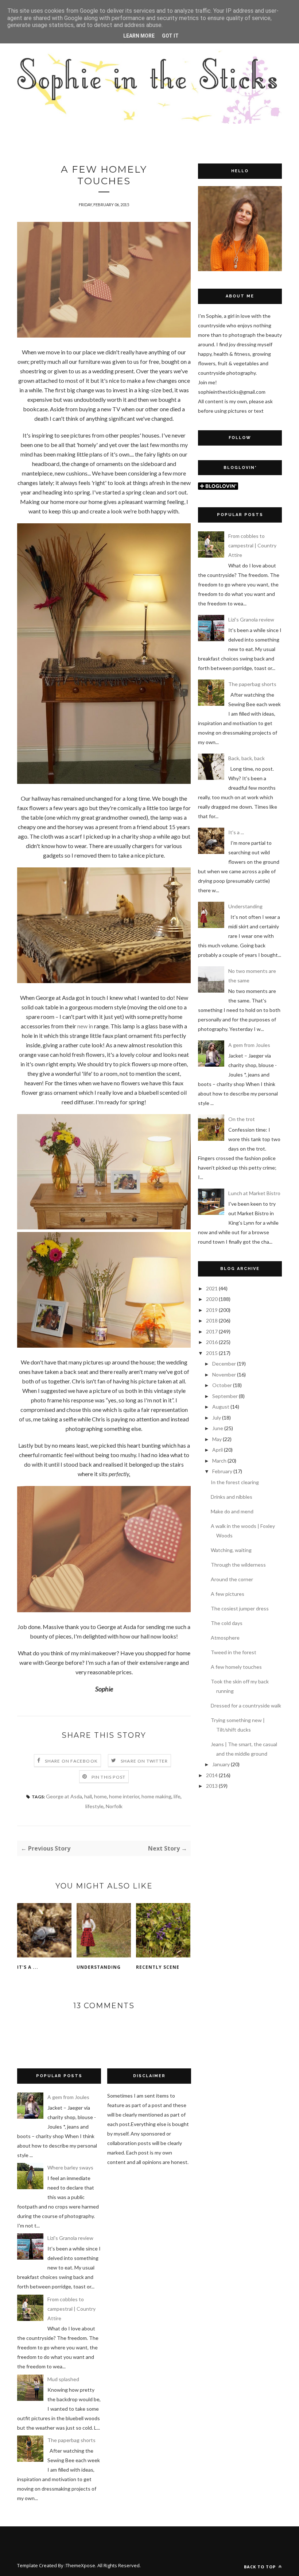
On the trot (242, 1119)
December (224, 1364)
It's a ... (28, 1967)
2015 (212, 1353)
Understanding (99, 1967)
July (217, 1418)
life (177, 1796)
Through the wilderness (238, 1565)
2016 (212, 1342)
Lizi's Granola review (251, 619)
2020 (212, 1299)
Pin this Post (109, 1777)
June (218, 1428)
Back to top (261, 2567)
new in (85, 1026)
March (219, 1461)
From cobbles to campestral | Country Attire (252, 545)
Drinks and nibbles (232, 1497)
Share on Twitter (144, 1761)
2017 (212, 1331)
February (222, 1471)
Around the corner (232, 1579)
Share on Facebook (71, 1761)
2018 (212, 1320)
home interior (124, 1796)
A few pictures (228, 1594)
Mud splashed (63, 2379)
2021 (212, 1288)
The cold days (227, 1623)
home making (156, 1796)
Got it (170, 36)
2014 (212, 1775)
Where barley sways (70, 2167)
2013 (212, 1786)
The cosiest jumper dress (240, 1608)
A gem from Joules (249, 1045)
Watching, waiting (231, 1550)
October (222, 1385)
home (100, 1796)
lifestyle (94, 1806)
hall (88, 1796)
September (225, 1396)
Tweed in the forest (234, 1652)
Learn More (139, 36)
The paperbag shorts (252, 684)
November (224, 1374)
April (218, 1450)
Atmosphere (225, 1638)
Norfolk (114, 1806)
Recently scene (158, 1967)
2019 (212, 1310)
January (221, 1764)
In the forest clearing (235, 1482)
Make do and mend (232, 1511)
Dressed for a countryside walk (246, 1705)
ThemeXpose (80, 2565)
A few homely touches (236, 1667)
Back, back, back (246, 758)
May (217, 1439)
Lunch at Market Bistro (254, 1193)
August (221, 1407)
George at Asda (64, 1796)
